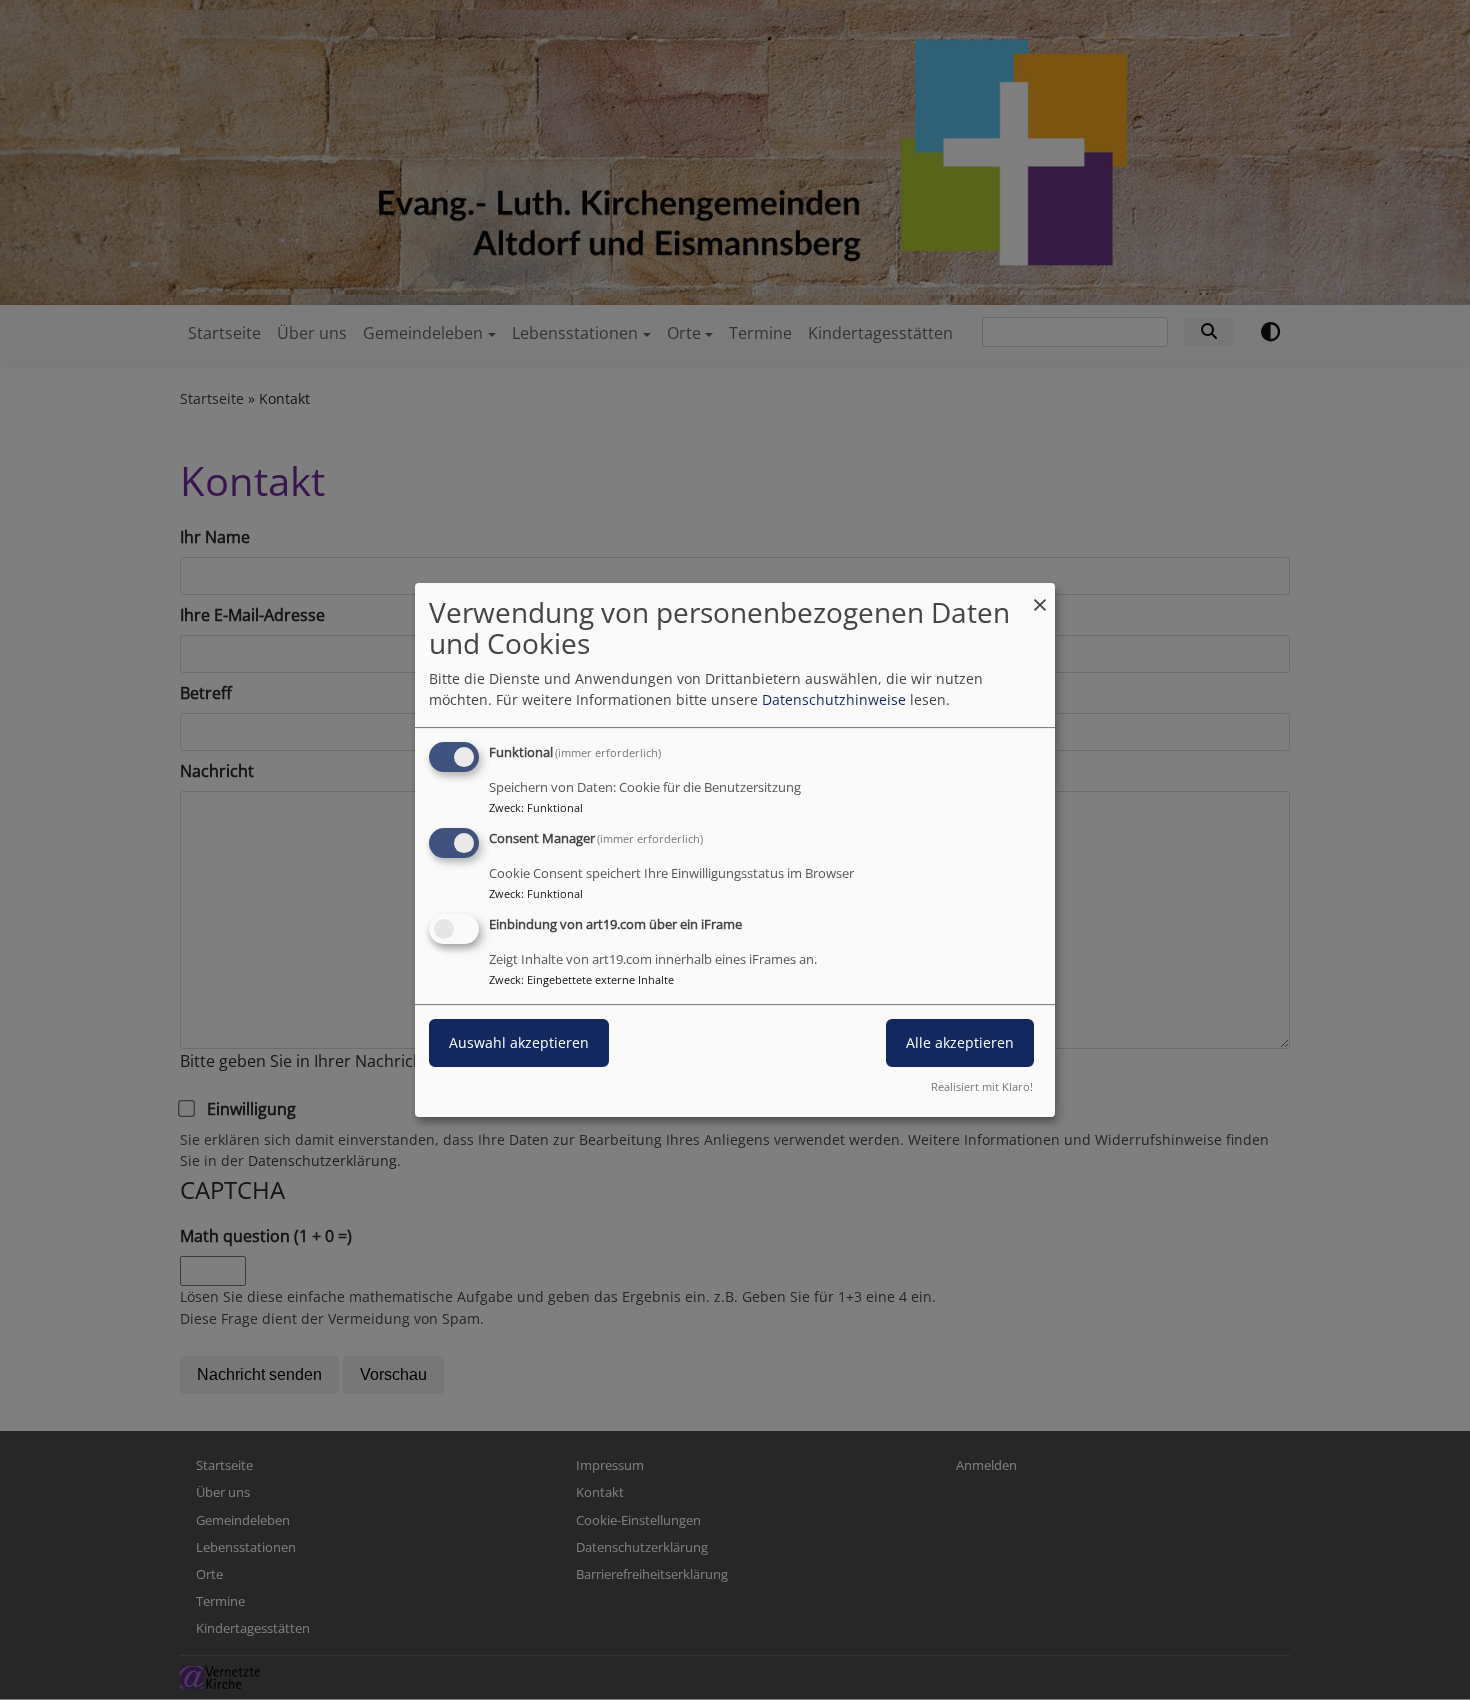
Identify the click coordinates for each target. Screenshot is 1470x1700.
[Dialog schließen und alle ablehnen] (1040, 595)
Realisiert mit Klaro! (982, 1086)
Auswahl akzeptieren (519, 1042)
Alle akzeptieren (960, 1042)
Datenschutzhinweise (834, 699)
